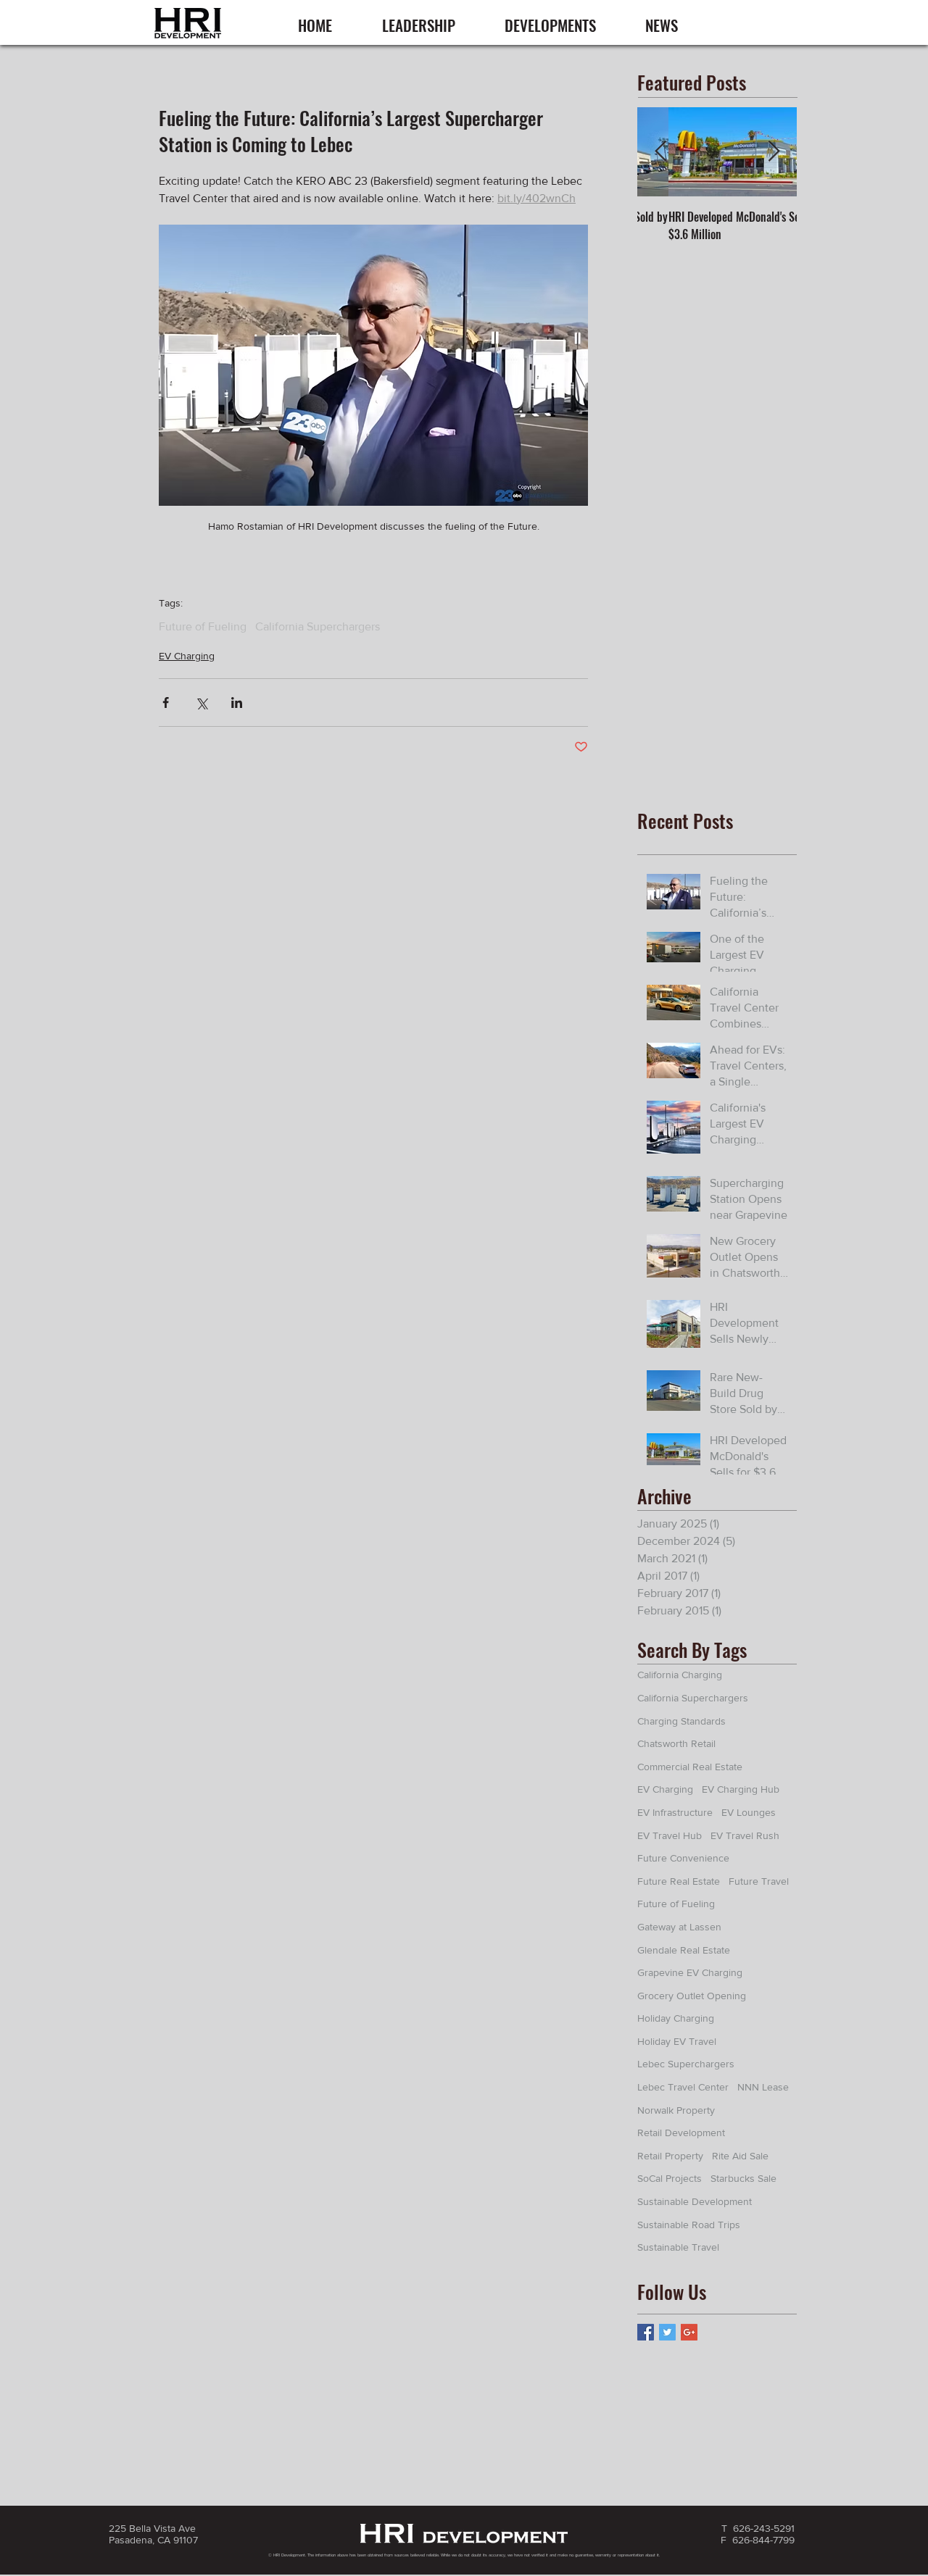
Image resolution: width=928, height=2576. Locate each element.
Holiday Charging (676, 2018)
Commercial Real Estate (690, 1767)
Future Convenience (683, 1858)
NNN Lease (763, 2087)
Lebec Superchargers (686, 2064)
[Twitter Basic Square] (667, 2332)
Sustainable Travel (678, 2247)
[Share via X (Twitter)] (201, 703)
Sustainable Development (695, 2201)
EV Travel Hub (670, 1835)
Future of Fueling (203, 626)
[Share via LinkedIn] (237, 703)
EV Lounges (749, 1812)
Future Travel (759, 1881)
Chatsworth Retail (676, 1743)
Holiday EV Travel (677, 2041)
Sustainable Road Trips (689, 2225)
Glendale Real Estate (684, 1950)
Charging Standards (681, 1721)
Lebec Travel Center (683, 2087)
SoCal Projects (670, 2178)
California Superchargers (318, 626)
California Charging (680, 1675)
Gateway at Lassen (679, 1927)
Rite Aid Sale (740, 2156)
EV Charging (187, 656)
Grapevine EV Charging (690, 1972)
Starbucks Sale (743, 2178)
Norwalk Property (676, 2110)
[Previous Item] (660, 153)
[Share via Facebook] (166, 703)
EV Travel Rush (745, 1835)
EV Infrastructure (675, 1812)
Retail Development (681, 2133)
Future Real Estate (679, 1881)
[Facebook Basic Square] (646, 2332)
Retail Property (670, 2156)
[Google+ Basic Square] (689, 2332)
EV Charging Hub (741, 1789)
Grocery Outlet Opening (692, 1996)
